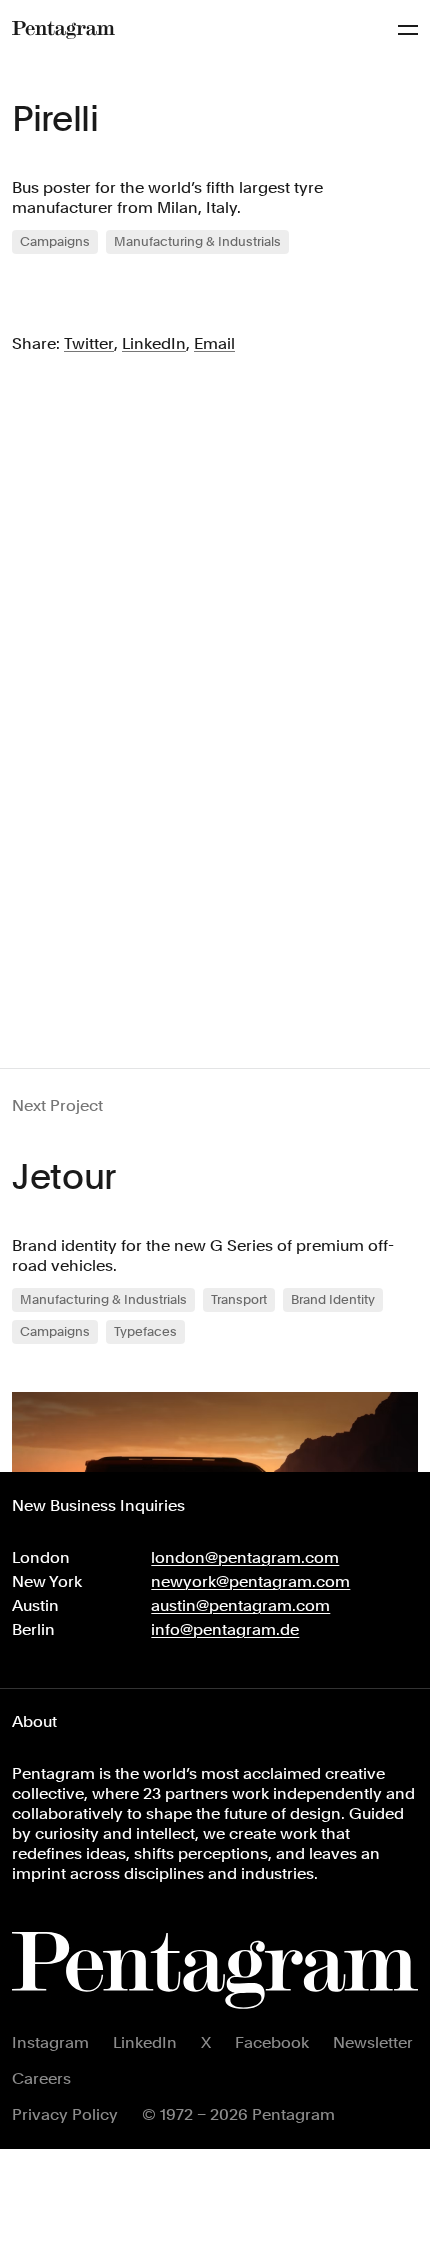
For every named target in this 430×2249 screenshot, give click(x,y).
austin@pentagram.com (240, 1605)
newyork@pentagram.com (250, 1581)
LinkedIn (145, 2042)
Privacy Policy (65, 2114)
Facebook (272, 2042)
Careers (41, 2078)
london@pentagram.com (245, 1557)
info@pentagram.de (225, 1629)
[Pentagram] (63, 30)
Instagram (50, 2042)
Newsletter (373, 2042)
